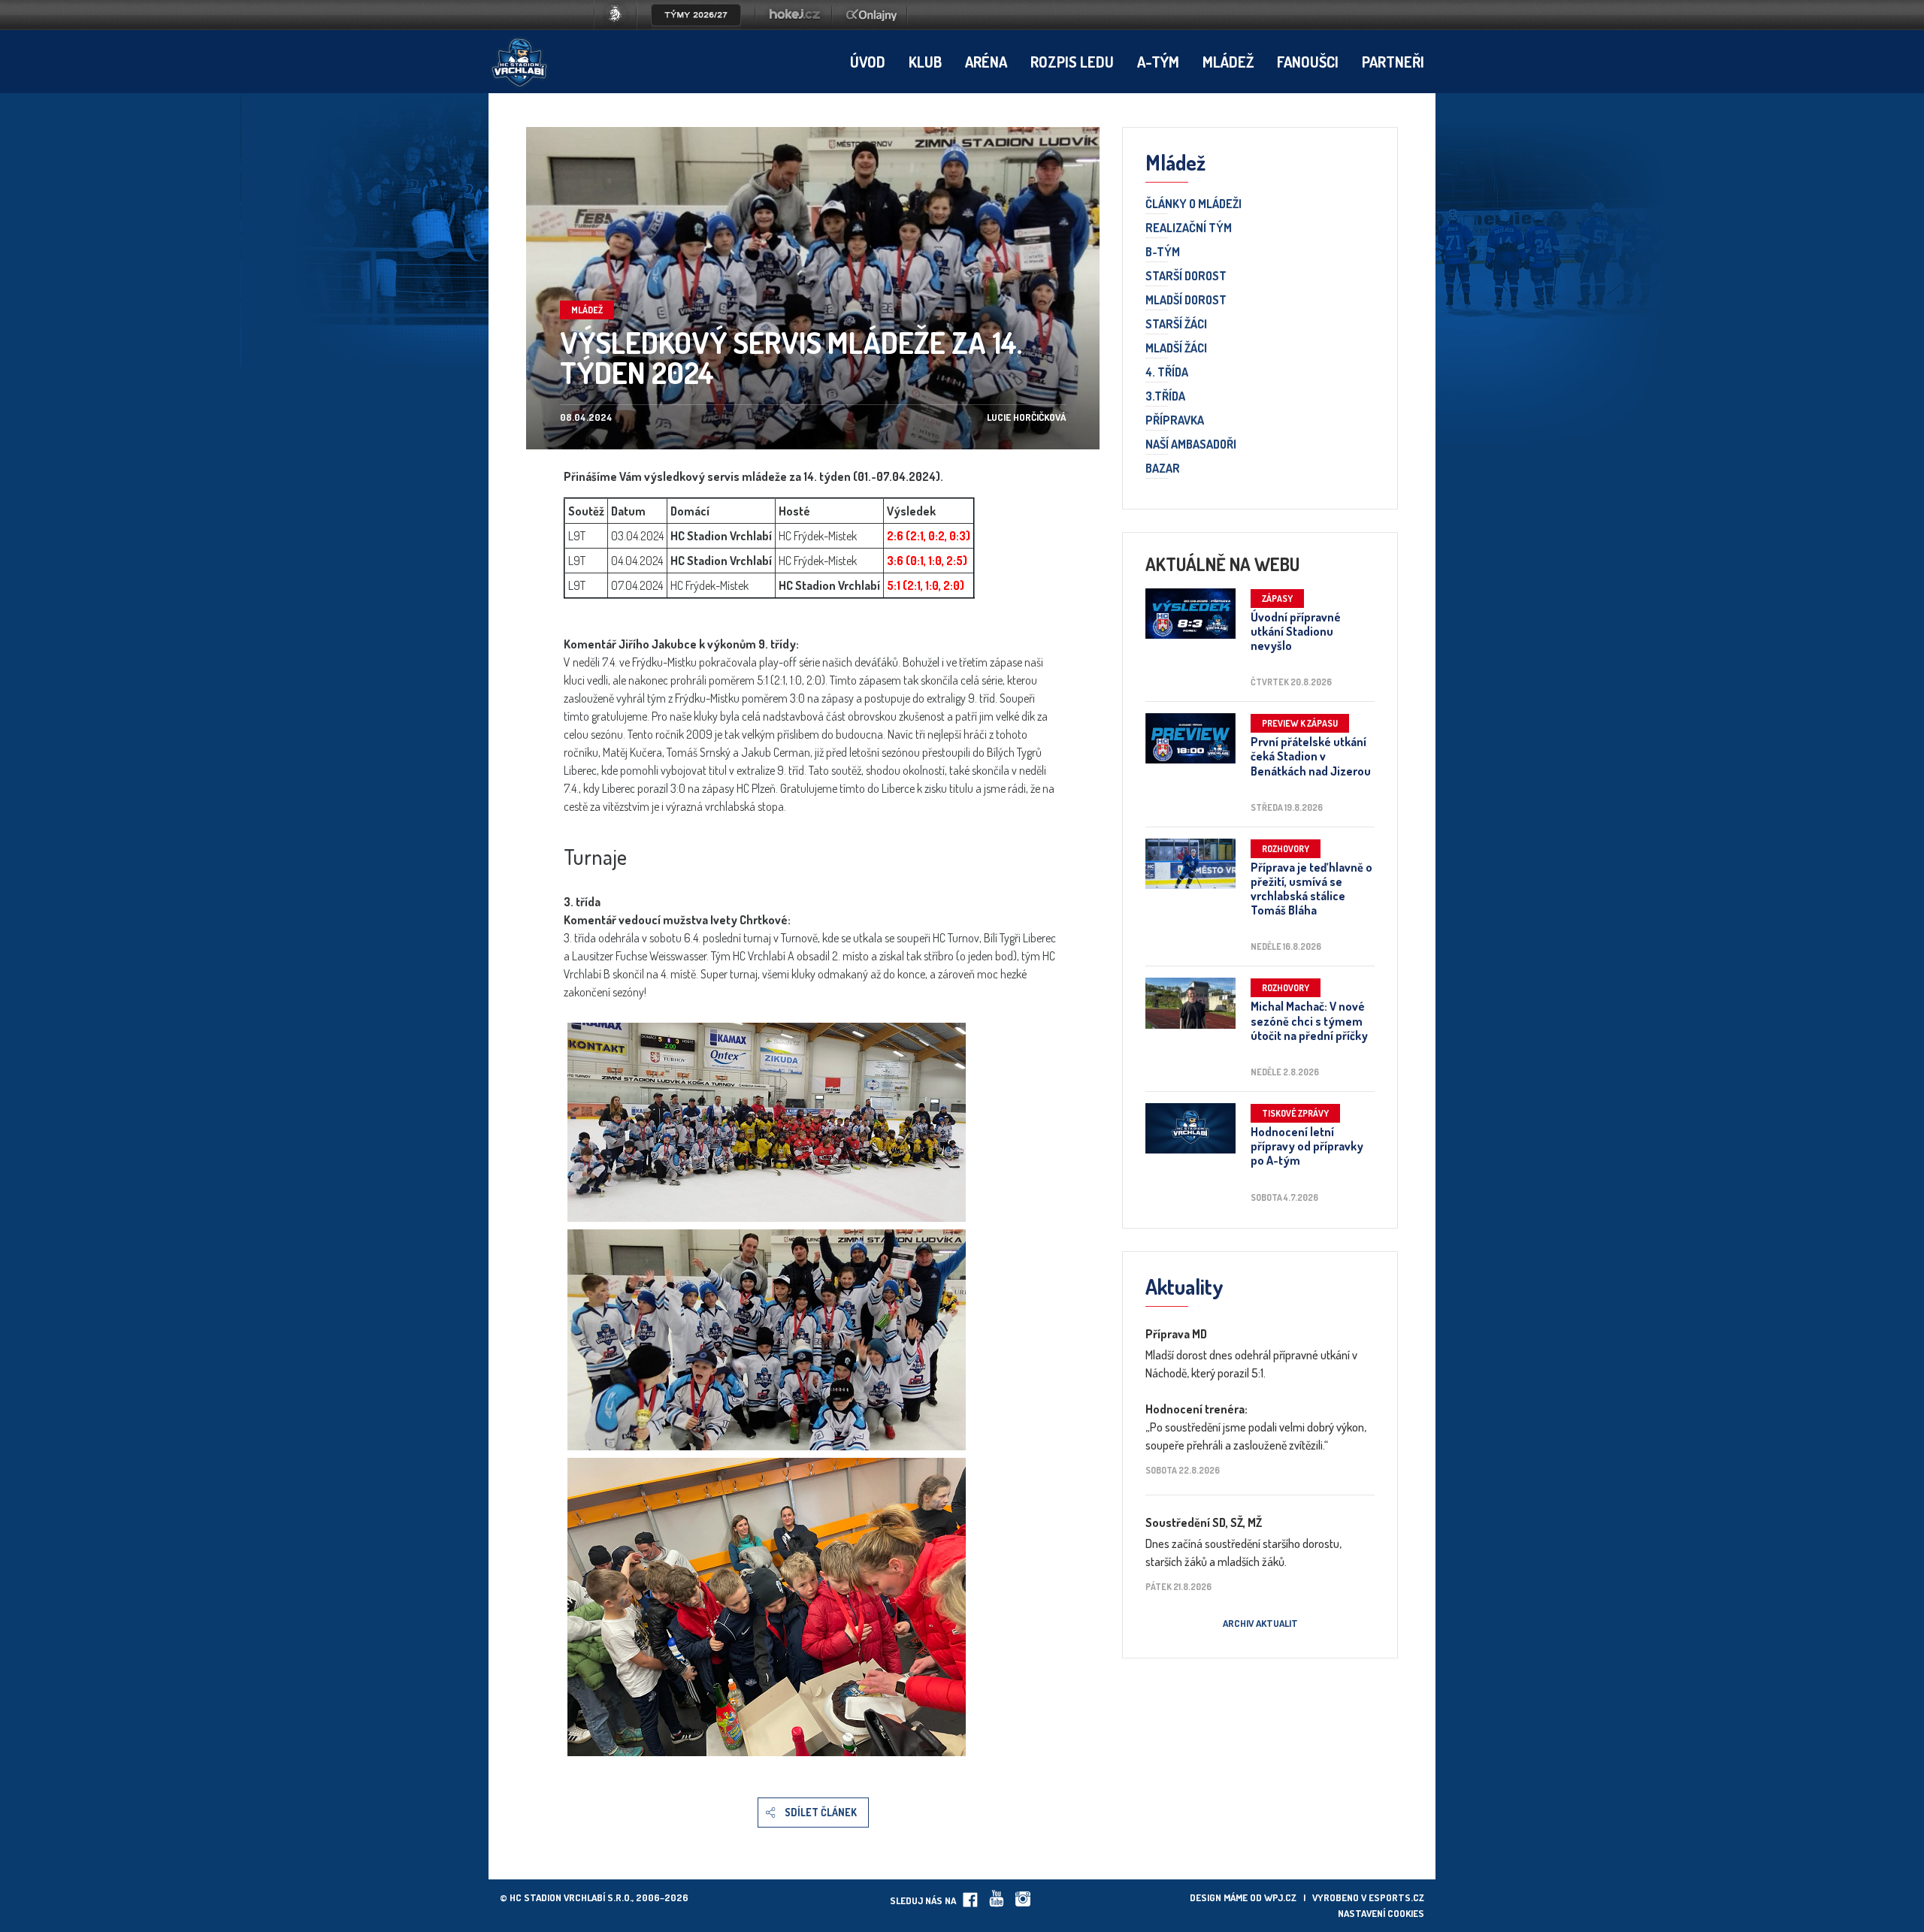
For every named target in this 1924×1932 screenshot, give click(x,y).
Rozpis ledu (1072, 62)
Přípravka (1175, 421)
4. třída (1167, 373)
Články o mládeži (1193, 204)
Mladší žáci (1176, 349)
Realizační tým (1189, 228)
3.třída (1165, 397)
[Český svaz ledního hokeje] (621, 26)
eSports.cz (1396, 1897)
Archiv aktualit (1260, 1623)
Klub (925, 62)
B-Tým (1163, 252)
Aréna (986, 62)
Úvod (868, 62)
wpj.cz (1280, 1897)
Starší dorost (1186, 277)
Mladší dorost (1186, 301)
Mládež (1228, 62)
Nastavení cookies (1381, 1913)
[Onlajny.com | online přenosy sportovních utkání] (874, 26)
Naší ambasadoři (1191, 445)
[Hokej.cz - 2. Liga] (794, 26)
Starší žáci (1176, 325)
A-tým (1158, 62)
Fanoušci (1308, 62)
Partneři (1393, 62)
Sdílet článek (821, 1812)
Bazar (1163, 469)
